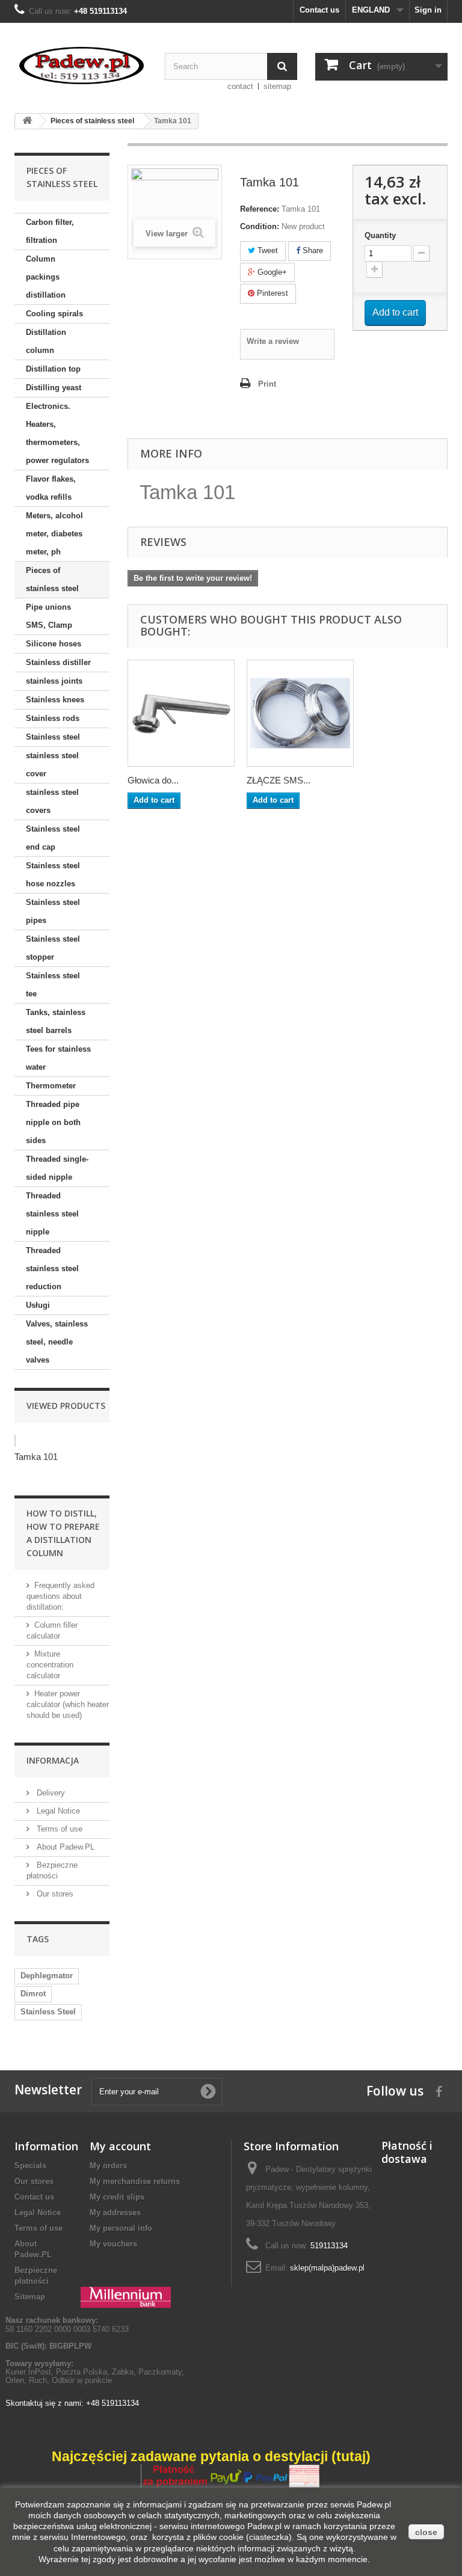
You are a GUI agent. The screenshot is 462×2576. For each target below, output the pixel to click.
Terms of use (58, 1829)
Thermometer (51, 1086)
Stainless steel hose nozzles (53, 875)
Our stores (54, 1894)
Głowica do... (153, 780)
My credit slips (117, 2197)
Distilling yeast (54, 388)
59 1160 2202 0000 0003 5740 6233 (67, 2324)
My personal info (121, 2228)
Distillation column (46, 341)
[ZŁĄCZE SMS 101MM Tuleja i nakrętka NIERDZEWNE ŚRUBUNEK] (300, 713)
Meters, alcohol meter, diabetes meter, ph (54, 534)
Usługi (38, 1305)
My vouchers (113, 2244)
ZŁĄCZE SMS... (279, 780)
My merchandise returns (135, 2181)
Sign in (428, 10)
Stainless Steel (48, 2012)
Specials (30, 2166)
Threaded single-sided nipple (57, 1168)
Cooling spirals (54, 314)
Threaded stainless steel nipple (52, 1214)
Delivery (50, 1793)
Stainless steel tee (53, 985)
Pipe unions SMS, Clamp (49, 616)
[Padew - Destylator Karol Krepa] (81, 66)
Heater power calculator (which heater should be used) (68, 1704)
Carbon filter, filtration (50, 231)
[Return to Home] (27, 121)
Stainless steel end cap (53, 838)
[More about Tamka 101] (15, 1441)
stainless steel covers (52, 801)
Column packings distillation (46, 277)
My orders (108, 2166)
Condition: (260, 226)
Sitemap (30, 2297)
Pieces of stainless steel (52, 579)
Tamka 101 (36, 1457)
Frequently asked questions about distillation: (60, 1596)
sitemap (277, 86)
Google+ (271, 272)
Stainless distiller (58, 662)
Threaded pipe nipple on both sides (53, 1122)
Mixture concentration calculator (50, 1665)
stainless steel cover (52, 765)
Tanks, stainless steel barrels (56, 1021)
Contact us (319, 10)
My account (120, 2146)
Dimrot (33, 1994)
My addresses (115, 2213)
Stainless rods (53, 718)
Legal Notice (57, 1811)
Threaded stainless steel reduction (52, 1268)
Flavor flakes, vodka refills (51, 488)
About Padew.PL (64, 1847)
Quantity (380, 235)
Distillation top (53, 369)
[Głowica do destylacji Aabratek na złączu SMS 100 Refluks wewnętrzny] (181, 713)
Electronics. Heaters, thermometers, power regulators (57, 433)
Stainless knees (55, 700)
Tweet (266, 250)
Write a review (273, 341)
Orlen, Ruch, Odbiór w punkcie (59, 2380)
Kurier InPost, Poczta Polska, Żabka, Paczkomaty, (95, 2372)
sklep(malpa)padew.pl (327, 2268)
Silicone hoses (54, 644)
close (426, 2532)
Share (312, 250)
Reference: (260, 209)
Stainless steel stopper (53, 948)
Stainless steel (53, 737)
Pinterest (271, 293)
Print (267, 384)
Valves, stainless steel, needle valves (57, 1342)
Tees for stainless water (58, 1058)
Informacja (53, 1760)
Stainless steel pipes (53, 911)
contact (240, 86)
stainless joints (54, 681)
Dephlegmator (47, 1976)
